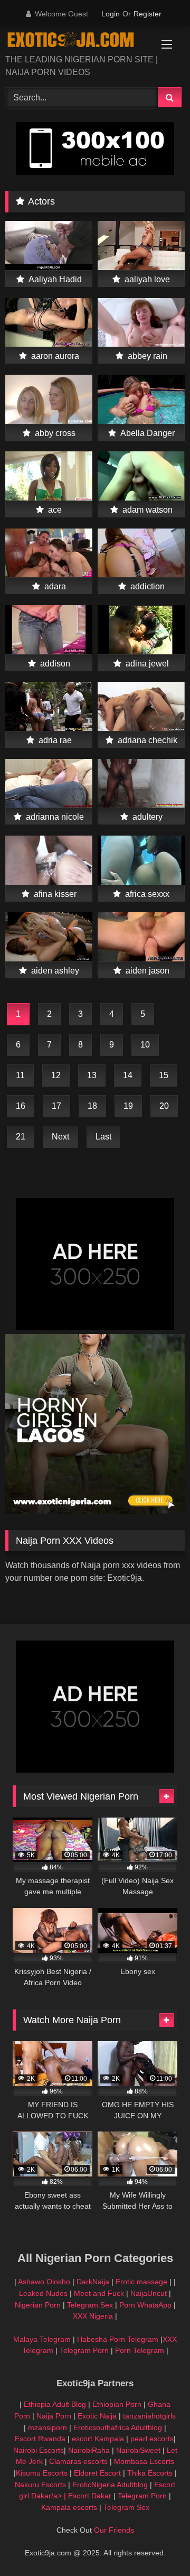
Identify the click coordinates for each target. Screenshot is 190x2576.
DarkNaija (93, 2282)
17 (56, 1106)
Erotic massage (141, 2282)
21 (21, 1137)
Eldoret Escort (97, 2473)
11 (20, 1075)
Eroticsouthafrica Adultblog (118, 2427)
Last (103, 1137)
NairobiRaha (89, 2450)
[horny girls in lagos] (95, 1511)
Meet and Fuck (100, 2293)
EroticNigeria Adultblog (110, 2485)
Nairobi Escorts (39, 2450)
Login (111, 14)
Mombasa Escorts (144, 2461)
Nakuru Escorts (40, 2485)
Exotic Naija (97, 2416)
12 (56, 1075)
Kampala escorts (69, 2507)
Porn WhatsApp (145, 2305)
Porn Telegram (140, 2350)
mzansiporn (47, 2427)
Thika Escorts (150, 2473)
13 (92, 1075)
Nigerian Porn (39, 2305)
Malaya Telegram (42, 2339)
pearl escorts (152, 2439)
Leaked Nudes (43, 2293)
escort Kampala (98, 2439)
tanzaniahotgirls (149, 2416)
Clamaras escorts (78, 2461)
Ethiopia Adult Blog (55, 2404)
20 (164, 1106)
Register (148, 14)
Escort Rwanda (40, 2439)
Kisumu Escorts (42, 2473)
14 (128, 1075)
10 (145, 1045)
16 (21, 1106)
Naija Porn (54, 2416)
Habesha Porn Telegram (119, 2339)
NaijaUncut (149, 2293)
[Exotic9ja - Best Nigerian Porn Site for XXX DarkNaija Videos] (78, 41)
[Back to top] (157, 2545)
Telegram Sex (90, 2305)
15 (164, 1075)
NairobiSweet (138, 2450)
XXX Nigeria (93, 2316)
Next (60, 1137)
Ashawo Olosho (44, 2282)
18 (92, 1106)
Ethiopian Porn (117, 2404)
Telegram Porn (84, 2350)
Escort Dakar (91, 2496)
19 (128, 1106)
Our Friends (114, 2530)
